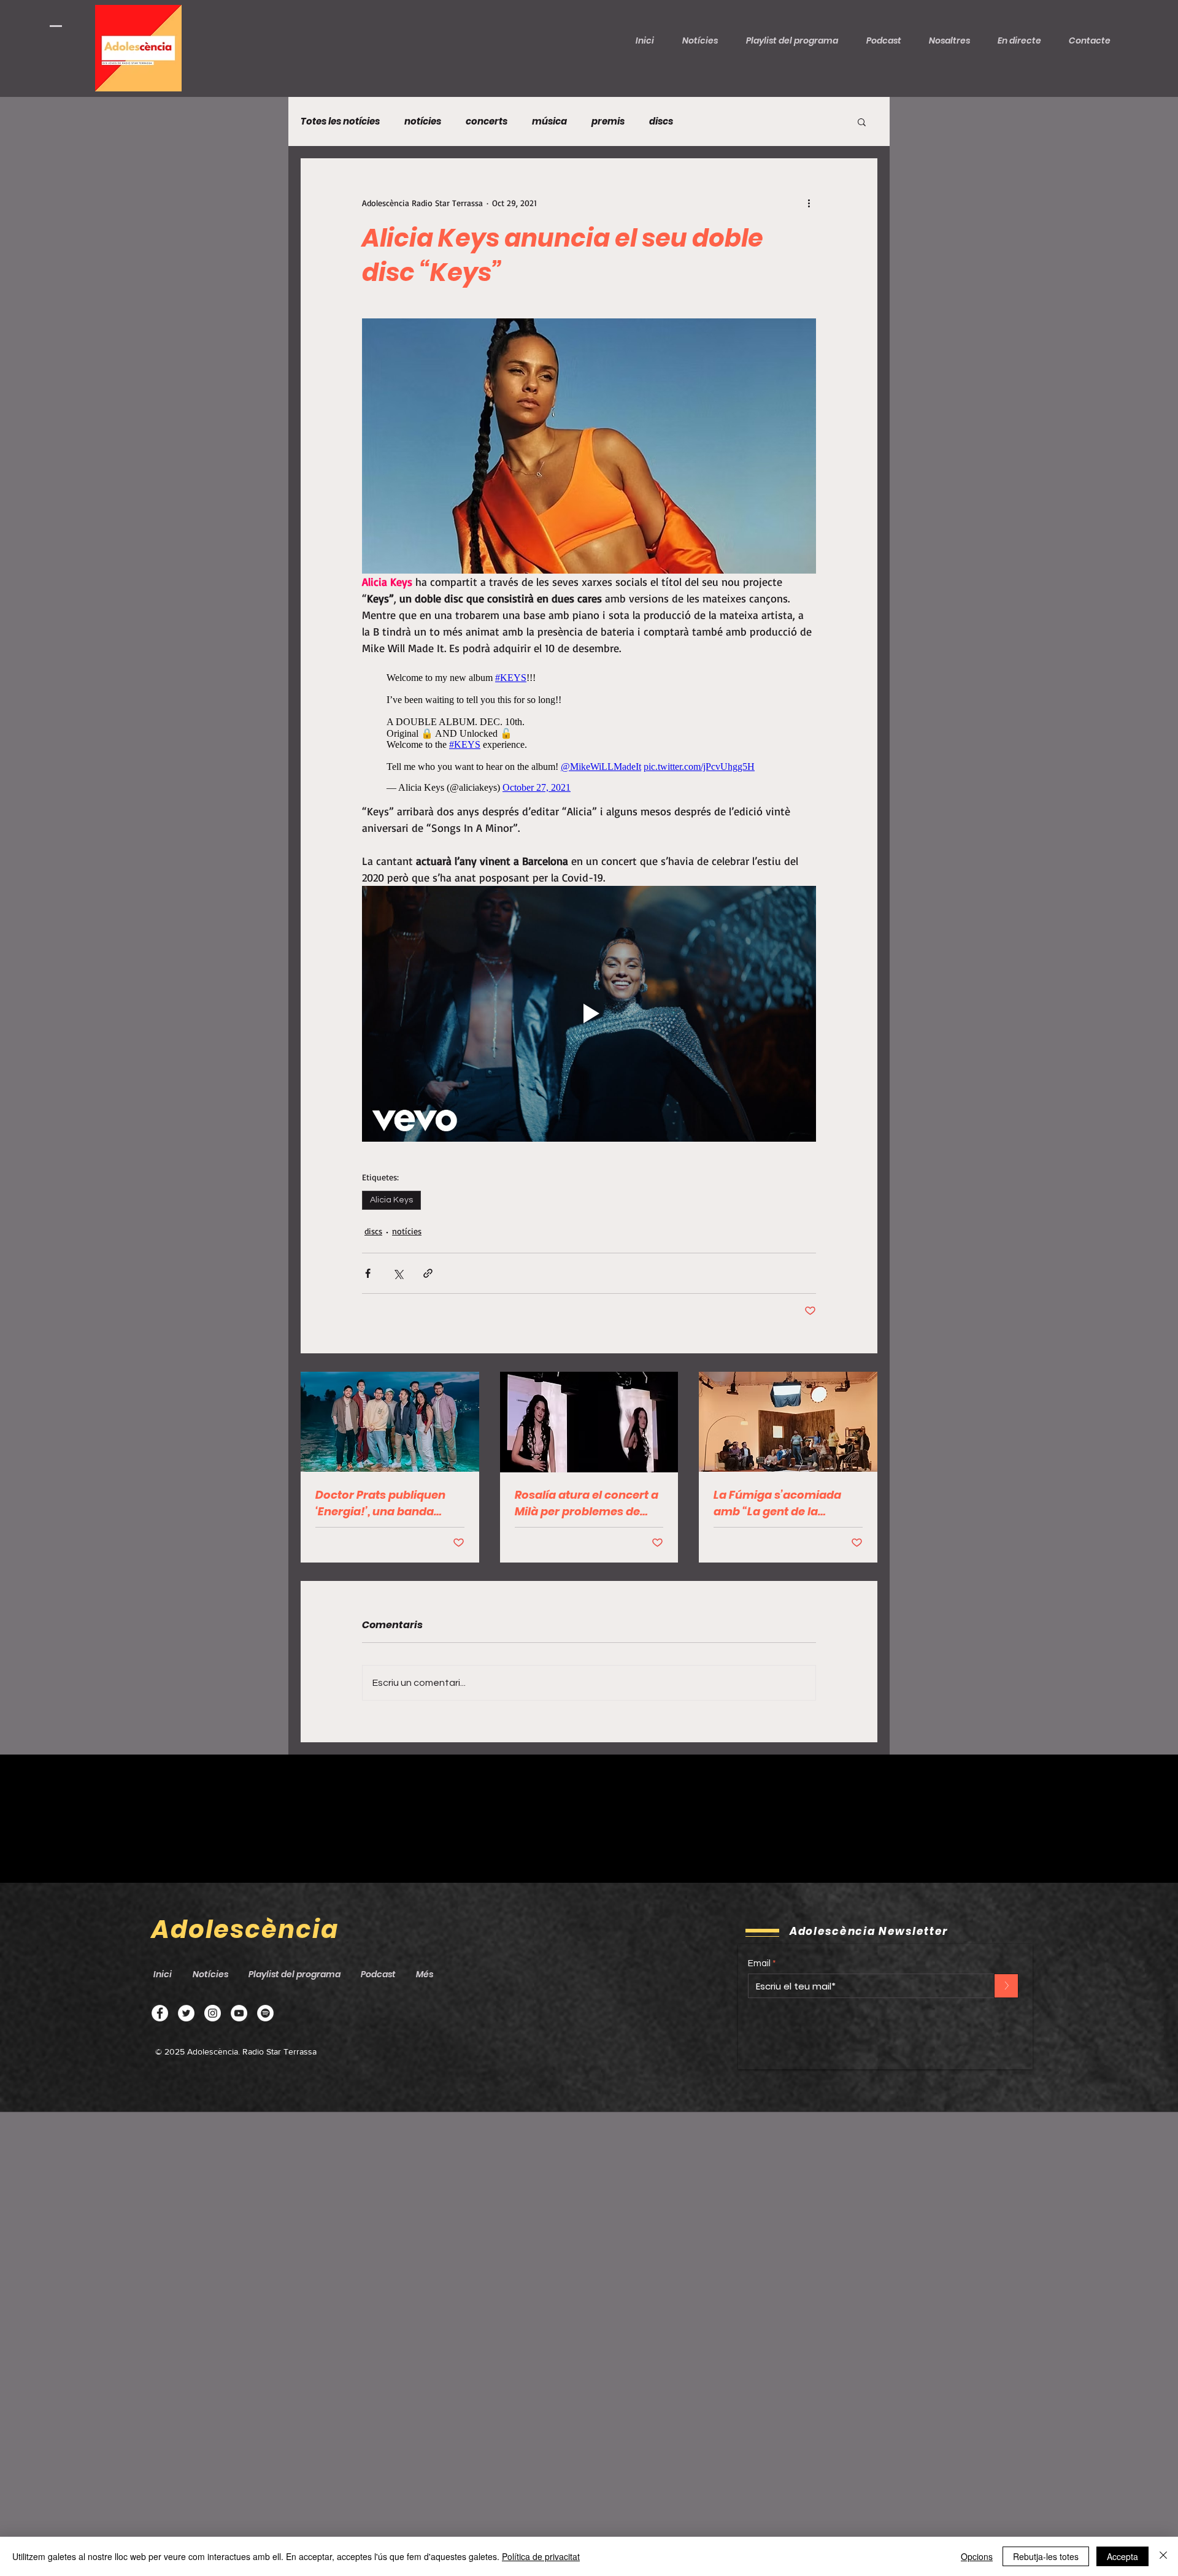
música (549, 121)
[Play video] (589, 1013)
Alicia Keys (391, 1200)
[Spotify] (265, 2013)
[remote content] (589, 730)
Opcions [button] (977, 2556)
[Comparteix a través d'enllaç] (428, 1273)
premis (608, 121)
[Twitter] (186, 2013)
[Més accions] (809, 202)
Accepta (1122, 2556)
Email (759, 1963)
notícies (423, 121)
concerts (487, 121)
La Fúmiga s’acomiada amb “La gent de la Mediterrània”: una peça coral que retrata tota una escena (787, 1503)
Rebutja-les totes (1046, 2556)
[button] (888, 40)
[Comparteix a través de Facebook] (368, 1273)
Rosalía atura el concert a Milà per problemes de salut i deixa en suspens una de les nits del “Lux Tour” (587, 1503)
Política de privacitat (541, 2556)
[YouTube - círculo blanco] (239, 2013)
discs (661, 121)
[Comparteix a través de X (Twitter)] (398, 1273)
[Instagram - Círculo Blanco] (213, 2013)
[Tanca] (1163, 2556)
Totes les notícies (340, 121)
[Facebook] (160, 2013)
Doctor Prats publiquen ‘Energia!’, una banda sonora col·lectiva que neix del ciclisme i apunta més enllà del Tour (387, 1503)
